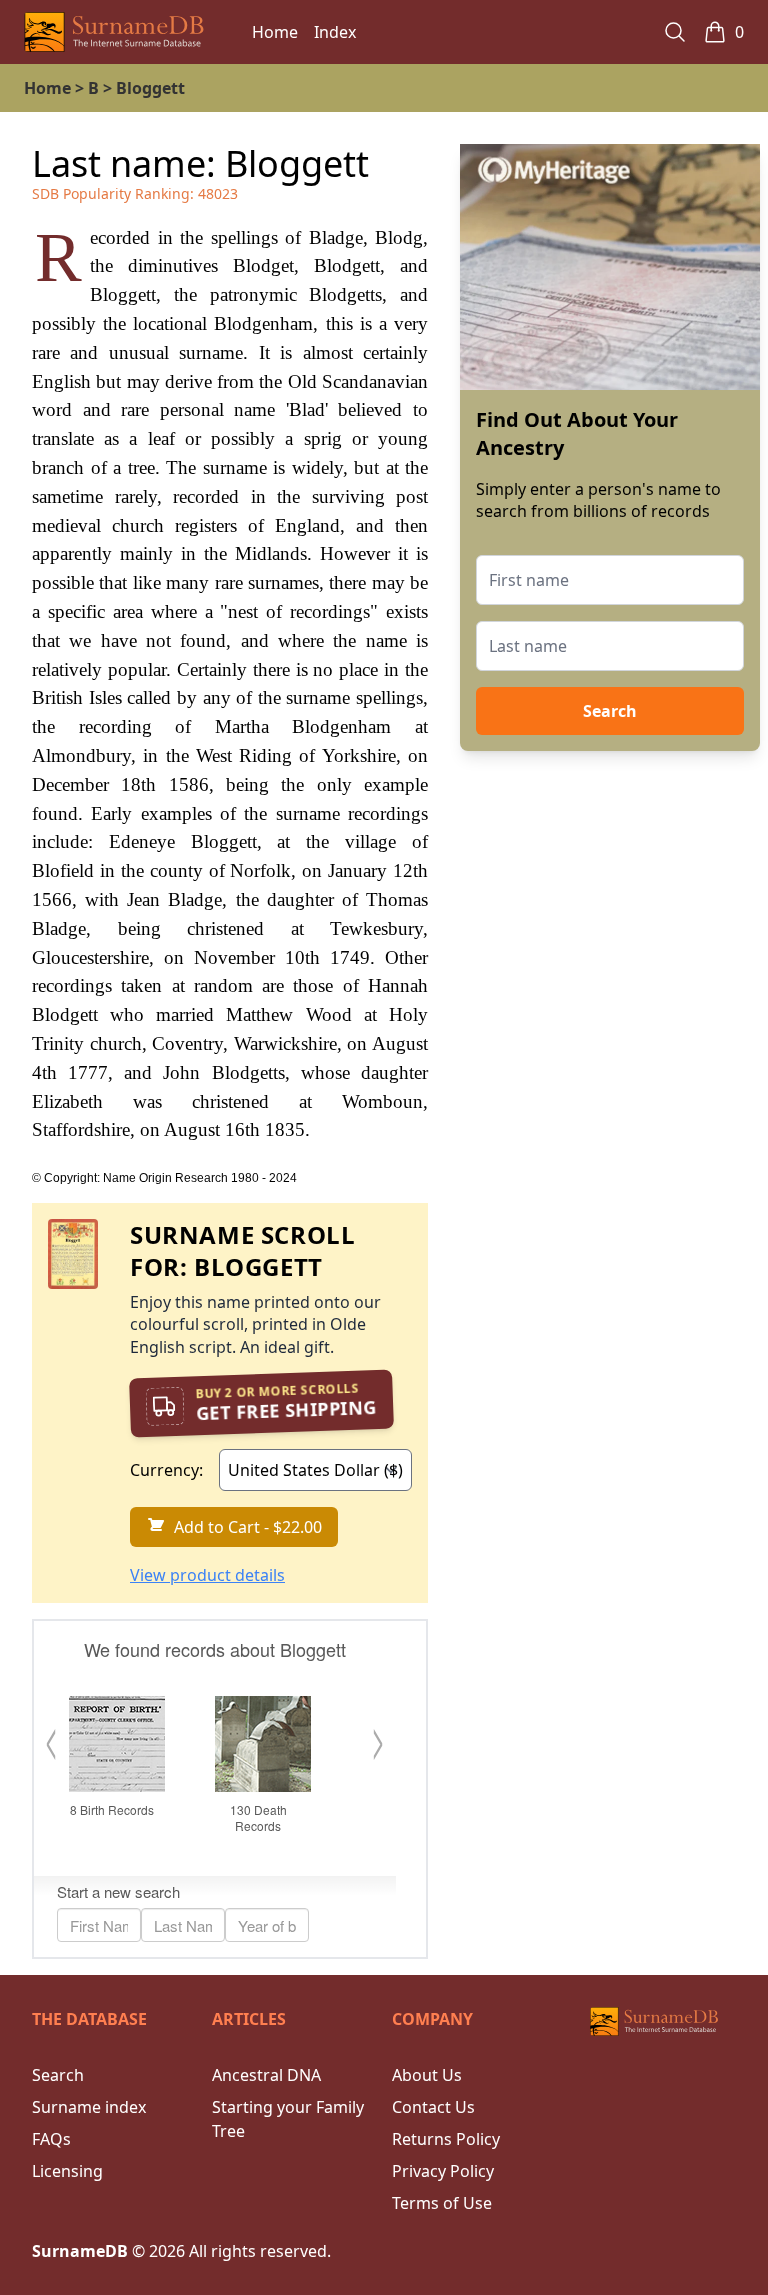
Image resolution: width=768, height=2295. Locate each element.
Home (275, 32)
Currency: (166, 1470)
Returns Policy (446, 2139)
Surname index (89, 2107)
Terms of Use (442, 2203)
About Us (427, 2075)
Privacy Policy (443, 2171)
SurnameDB (80, 2251)
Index (335, 32)
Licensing (67, 2171)
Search (610, 711)
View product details (207, 1575)
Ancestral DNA (266, 2075)
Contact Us (433, 2107)
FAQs (51, 2139)
